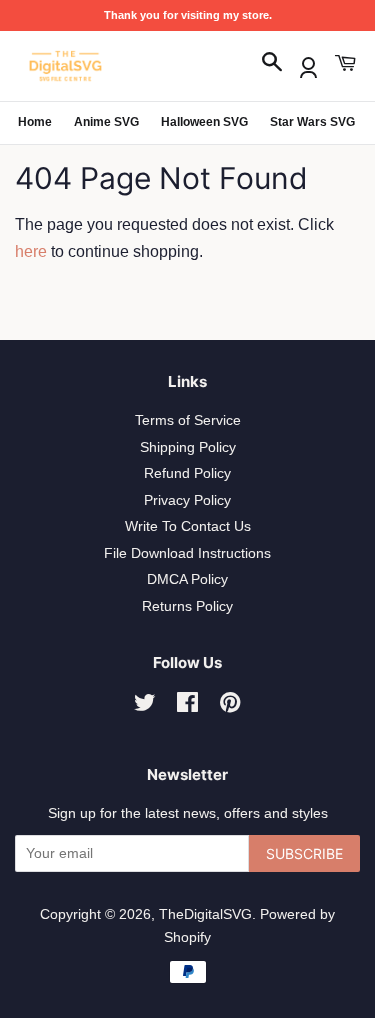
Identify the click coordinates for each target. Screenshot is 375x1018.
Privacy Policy (187, 500)
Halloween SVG (204, 122)
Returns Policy (187, 606)
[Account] (308, 63)
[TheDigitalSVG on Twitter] (145, 706)
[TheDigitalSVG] (115, 66)
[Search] (272, 63)
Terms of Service (188, 420)
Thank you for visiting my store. (188, 15)
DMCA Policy (187, 579)
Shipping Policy (188, 447)
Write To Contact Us (188, 526)
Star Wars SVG (312, 122)
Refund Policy (187, 473)
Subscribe (304, 853)
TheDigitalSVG (205, 914)
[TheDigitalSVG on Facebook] (187, 706)
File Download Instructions (187, 553)
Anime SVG (106, 122)
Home (35, 122)
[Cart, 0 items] (345, 63)
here (31, 251)
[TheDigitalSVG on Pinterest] (230, 706)
